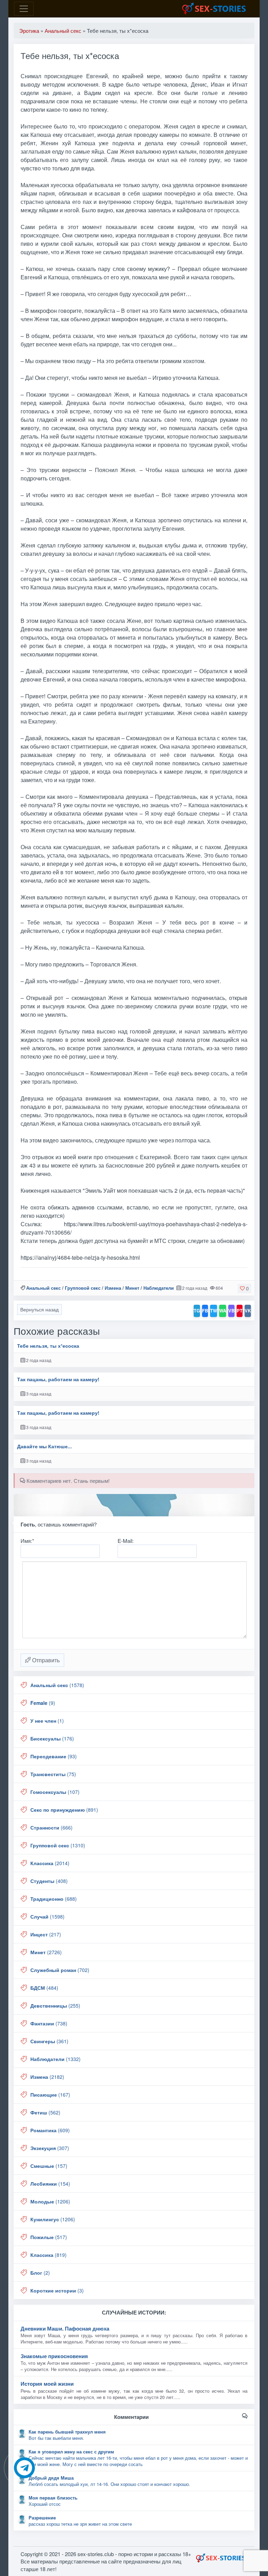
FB (205, 1311)
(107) (55, 1792)
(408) (49, 1881)
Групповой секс (83, 1288)
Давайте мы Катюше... (44, 1446)
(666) (51, 1827)
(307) (50, 2148)
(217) (46, 1934)
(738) (49, 2023)
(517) (49, 2237)
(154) (50, 2184)
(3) (57, 2290)
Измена (113, 1288)
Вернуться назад (39, 1309)
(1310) (58, 1845)
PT (240, 1311)
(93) (54, 1756)
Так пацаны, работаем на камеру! (58, 1379)
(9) (43, 1703)
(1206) (50, 2201)
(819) (49, 2255)
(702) (60, 1970)
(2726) (46, 1952)
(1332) (55, 2059)
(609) (50, 2130)
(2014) (50, 1863)
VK (248, 1311)
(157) (49, 2166)
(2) (40, 2273)
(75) (53, 1774)
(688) (54, 1899)
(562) (45, 2112)
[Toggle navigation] (24, 9)
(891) (64, 1810)
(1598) (47, 1916)
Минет (132, 1288)
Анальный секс (43, 1288)
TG (197, 1311)
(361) (49, 2041)
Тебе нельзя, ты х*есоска (48, 1346)
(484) (44, 1988)
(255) (55, 2005)
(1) (47, 1721)
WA (223, 1311)
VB (231, 1311)
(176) (52, 1738)
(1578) (57, 1685)
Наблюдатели (159, 1288)
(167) (50, 2095)
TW (214, 1311)
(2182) (47, 2077)
